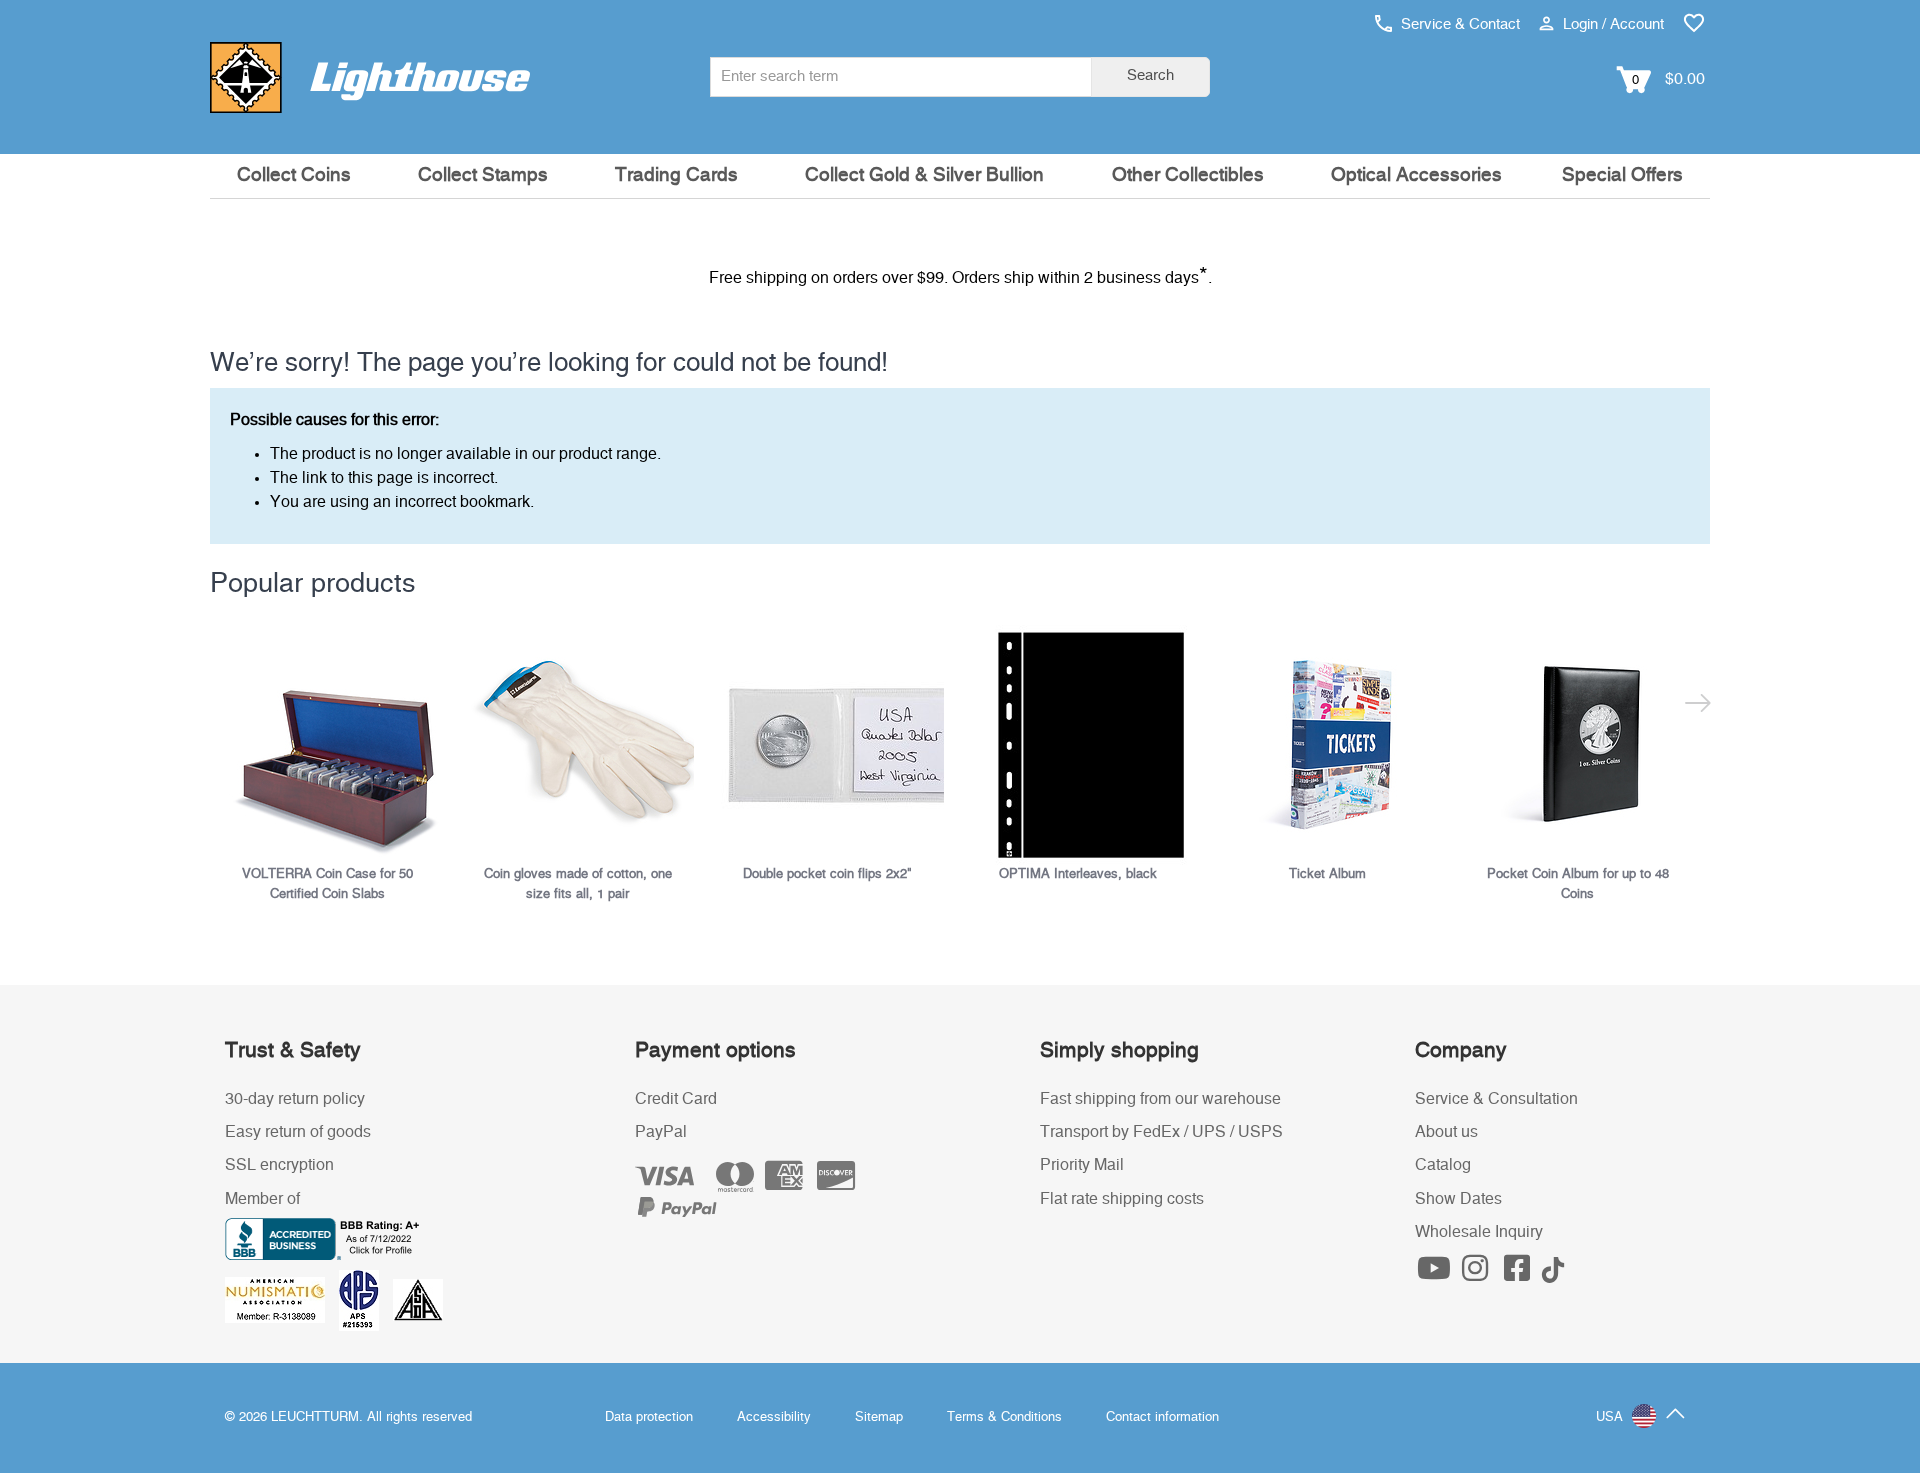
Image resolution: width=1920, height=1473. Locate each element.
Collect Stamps (483, 175)
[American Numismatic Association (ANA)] (282, 1300)
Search (1150, 75)
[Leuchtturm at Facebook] (1519, 1274)
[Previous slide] (222, 706)
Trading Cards (676, 175)
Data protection (649, 1417)
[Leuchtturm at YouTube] (1436, 1274)
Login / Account (1611, 24)
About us (1446, 1132)
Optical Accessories (1416, 175)
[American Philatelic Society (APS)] (366, 1300)
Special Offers (1622, 175)
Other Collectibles (1188, 175)
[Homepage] (370, 77)
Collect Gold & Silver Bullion (924, 175)
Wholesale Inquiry (1479, 1232)
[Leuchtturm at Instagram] (1478, 1274)
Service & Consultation (1496, 1099)
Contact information (1162, 1417)
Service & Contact (1458, 24)
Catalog (1443, 1165)
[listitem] (335, 764)
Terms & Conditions (1004, 1417)
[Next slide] (1697, 706)
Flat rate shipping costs (1122, 1199)
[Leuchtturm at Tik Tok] (1553, 1274)
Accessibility (774, 1417)
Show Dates (1458, 1199)
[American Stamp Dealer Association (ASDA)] (418, 1300)
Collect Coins (294, 175)
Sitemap (879, 1417)
